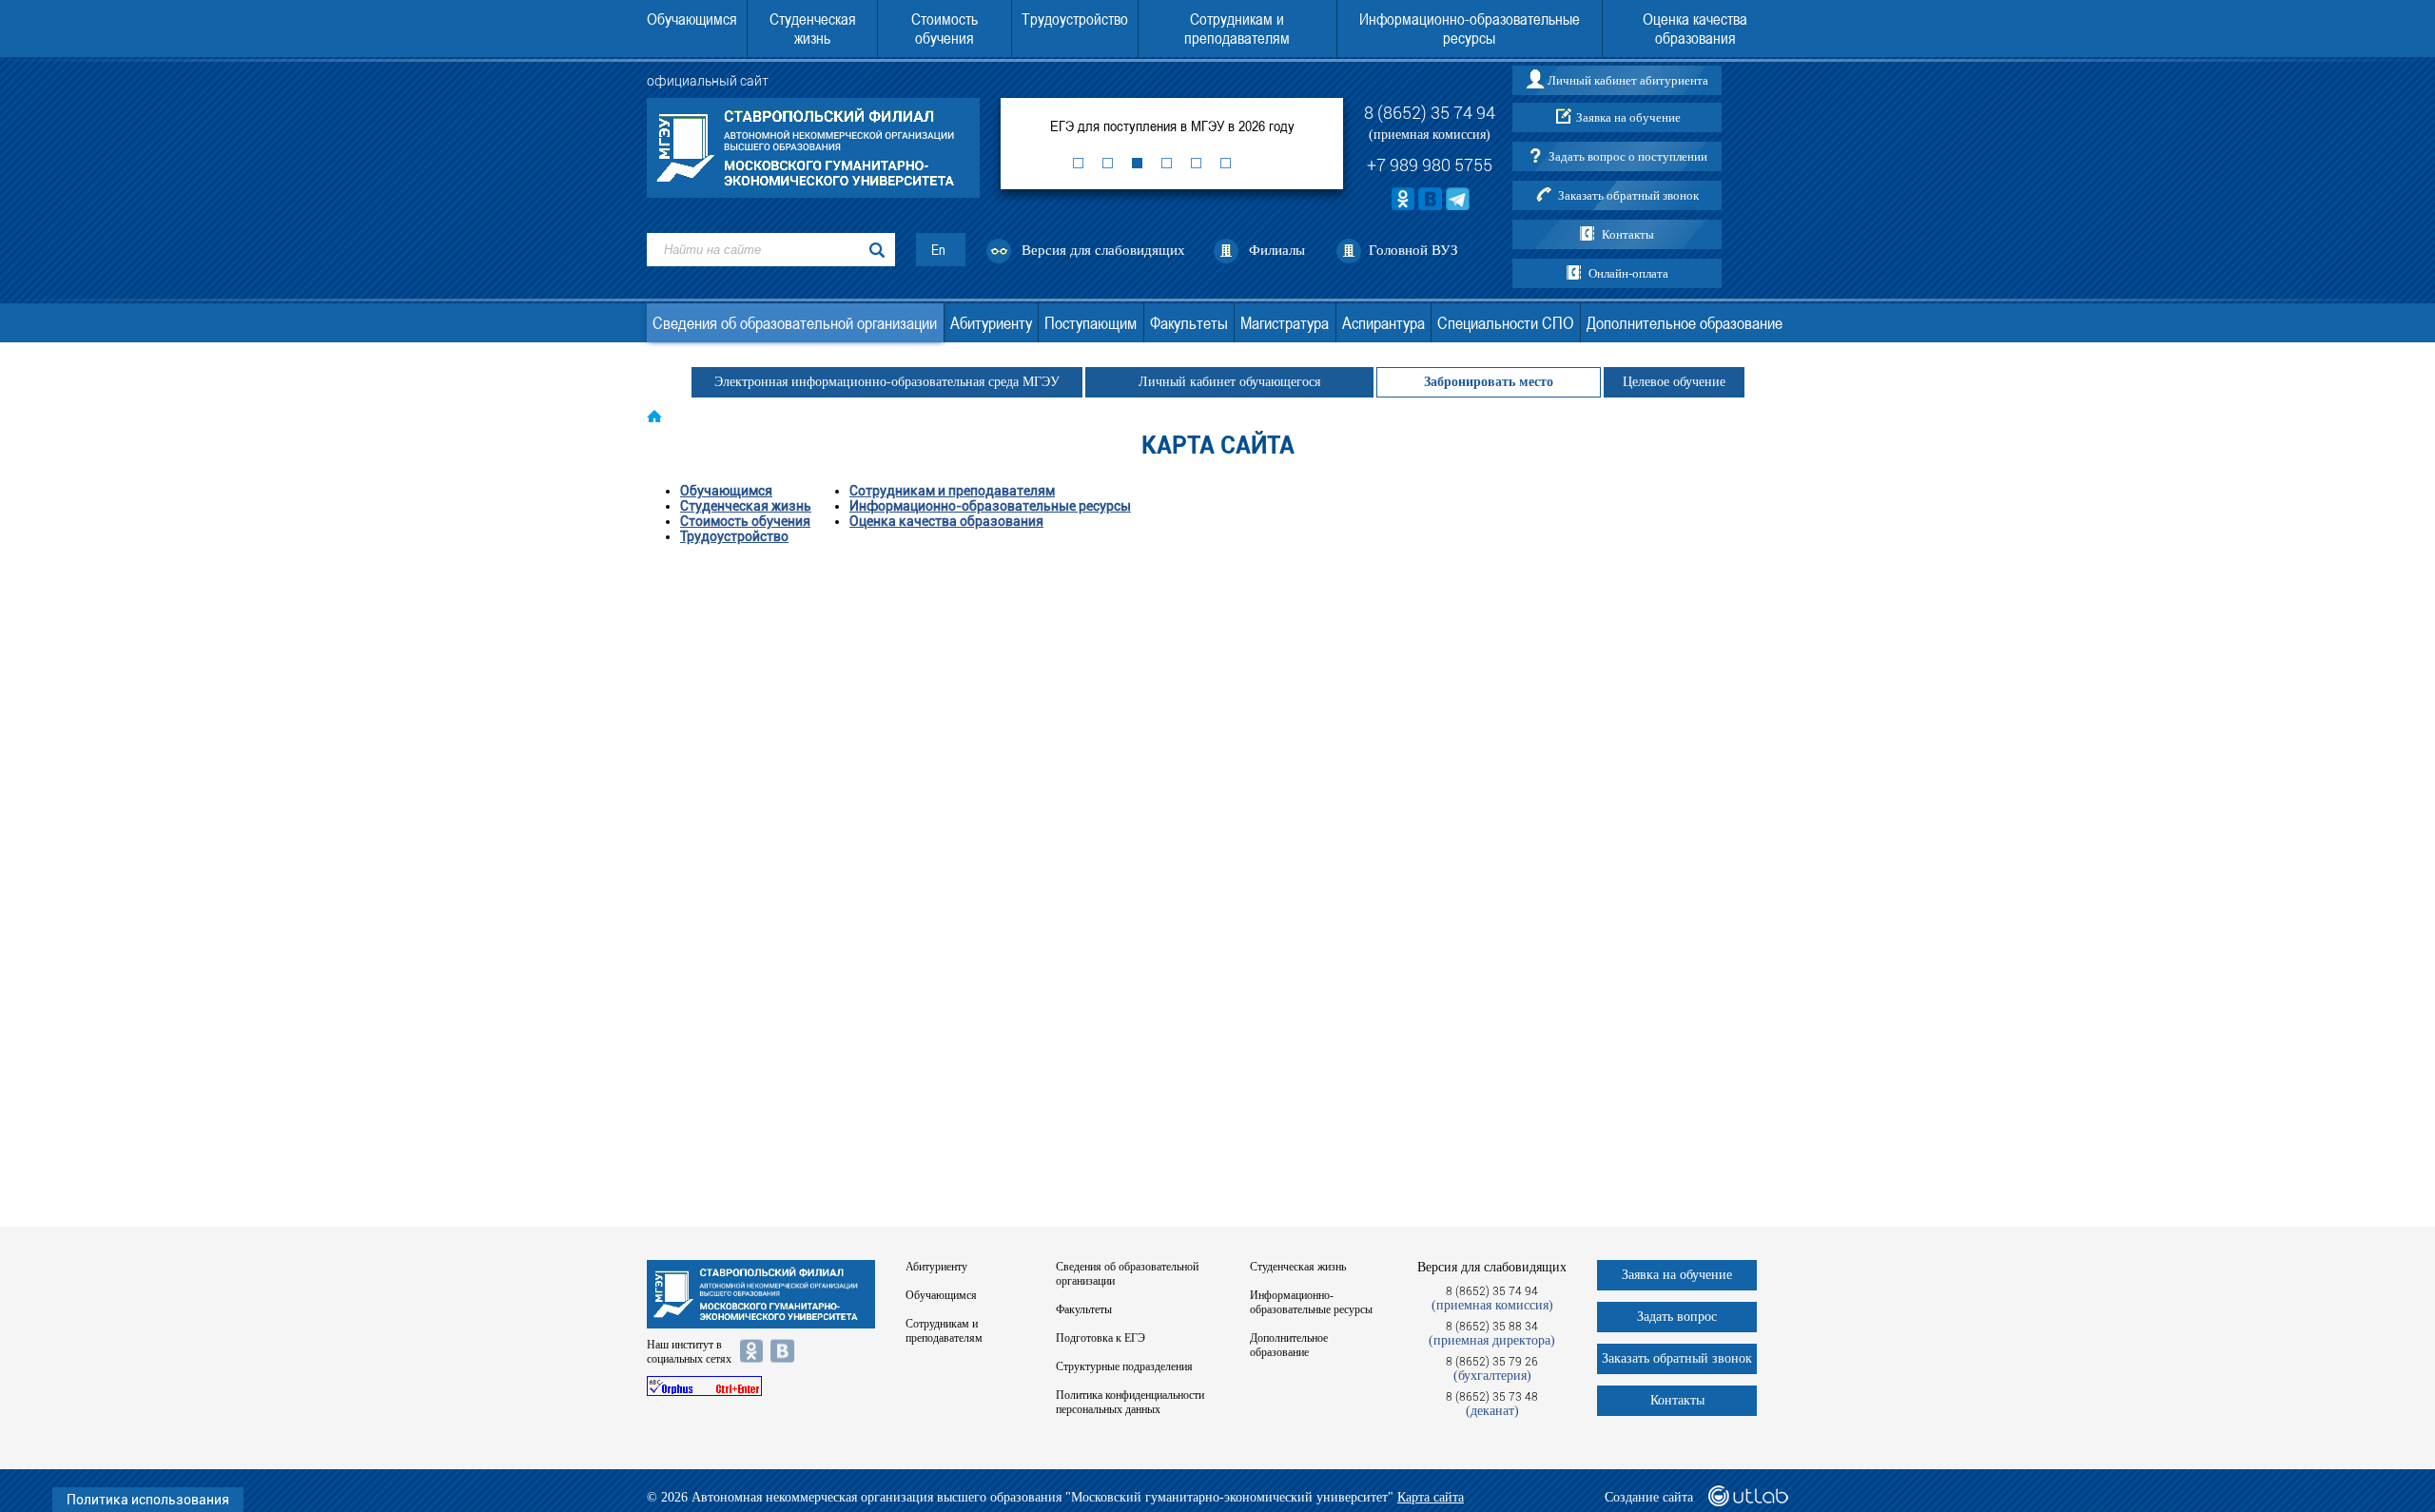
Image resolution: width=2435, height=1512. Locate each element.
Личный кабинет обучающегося (1229, 382)
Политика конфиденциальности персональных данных (1130, 1402)
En (938, 250)
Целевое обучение (1674, 382)
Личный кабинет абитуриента (1628, 80)
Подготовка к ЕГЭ (1101, 1338)
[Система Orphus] (761, 1386)
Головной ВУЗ (1413, 250)
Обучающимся (692, 19)
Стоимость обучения (945, 29)
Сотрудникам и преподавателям (1237, 29)
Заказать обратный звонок (1628, 195)
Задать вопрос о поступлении (1628, 156)
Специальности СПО (1505, 323)
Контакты (1628, 234)
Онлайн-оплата (1628, 273)
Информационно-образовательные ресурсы (1470, 29)
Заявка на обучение (1628, 117)
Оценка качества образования (1695, 29)
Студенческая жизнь (813, 29)
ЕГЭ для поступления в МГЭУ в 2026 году (1172, 126)
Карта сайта (1431, 1497)
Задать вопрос (1677, 1317)
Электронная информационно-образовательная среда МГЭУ (887, 382)
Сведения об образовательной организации (795, 323)
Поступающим (1091, 323)
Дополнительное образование (1685, 323)
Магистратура (1285, 323)
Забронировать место (1489, 382)
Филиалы (1277, 250)
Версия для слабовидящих (1103, 250)
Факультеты (1189, 323)
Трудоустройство (1075, 19)
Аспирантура (1383, 323)
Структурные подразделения (1124, 1367)
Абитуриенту (991, 323)
